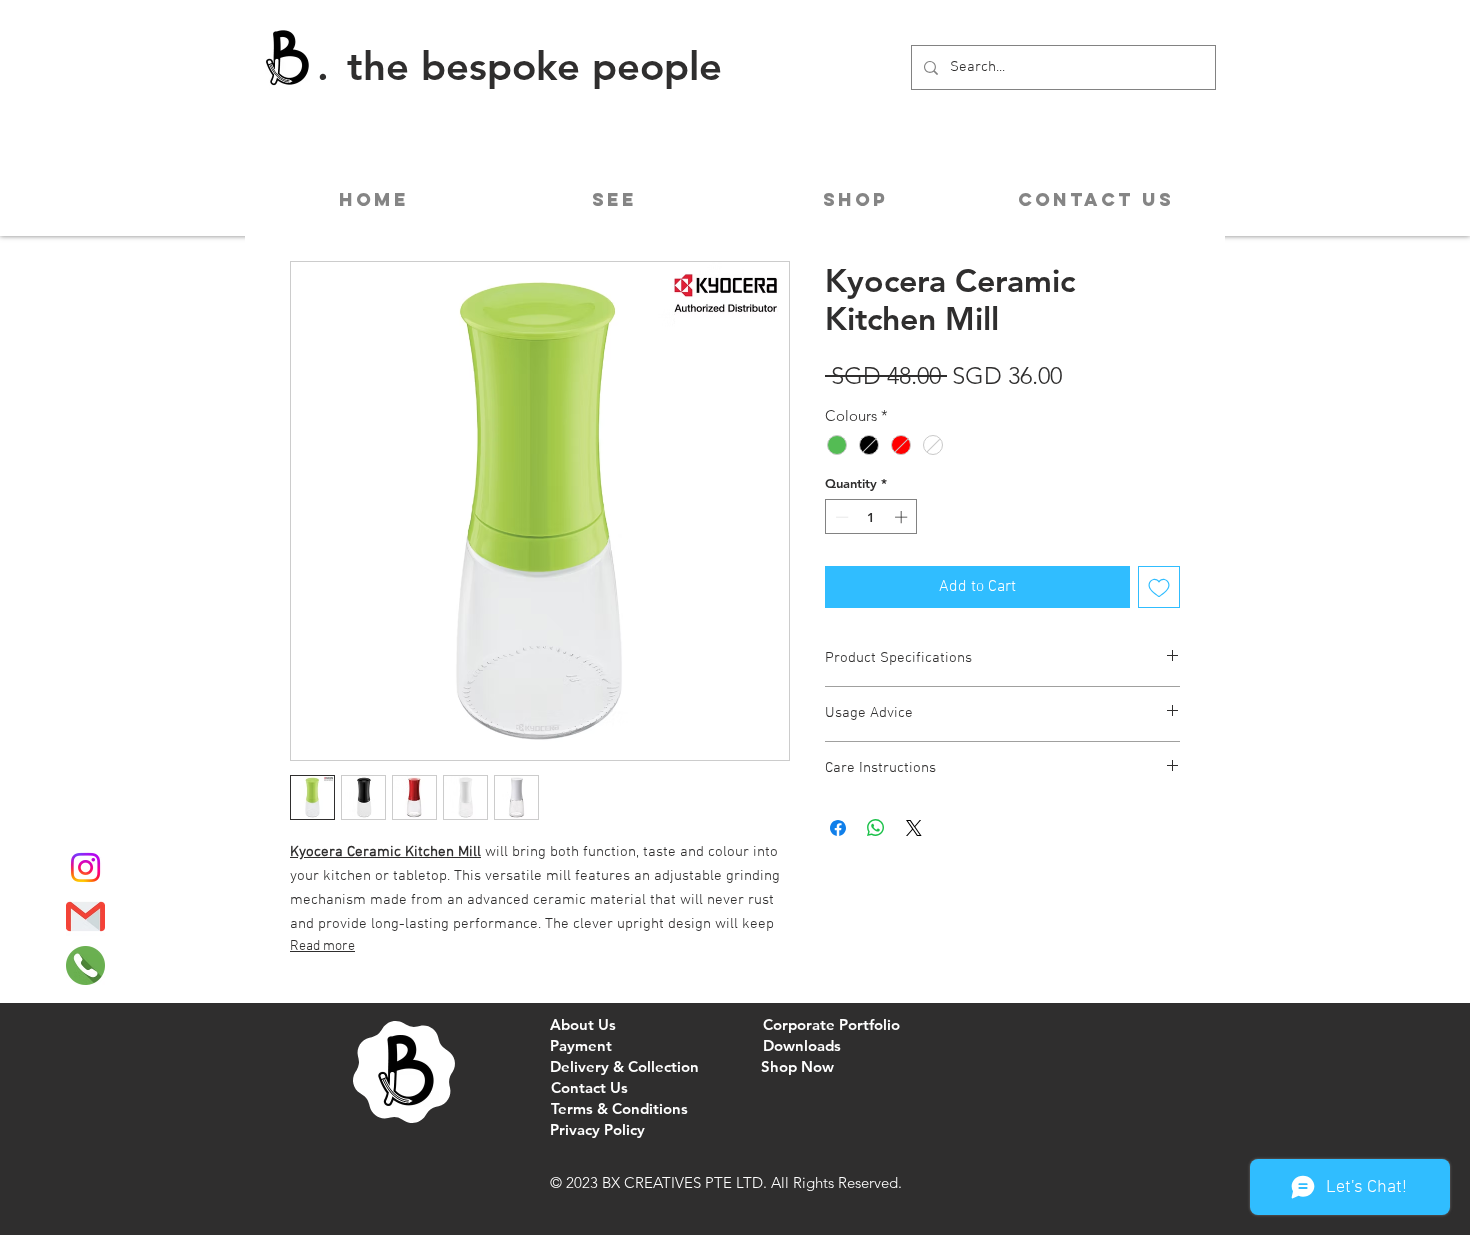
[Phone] (85, 965)
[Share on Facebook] (838, 828)
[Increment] (903, 517)
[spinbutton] (871, 517)
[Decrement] (840, 517)
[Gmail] (85, 916)
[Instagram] (85, 867)
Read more (322, 946)
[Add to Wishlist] (1159, 587)
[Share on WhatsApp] (876, 828)
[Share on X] (914, 828)
